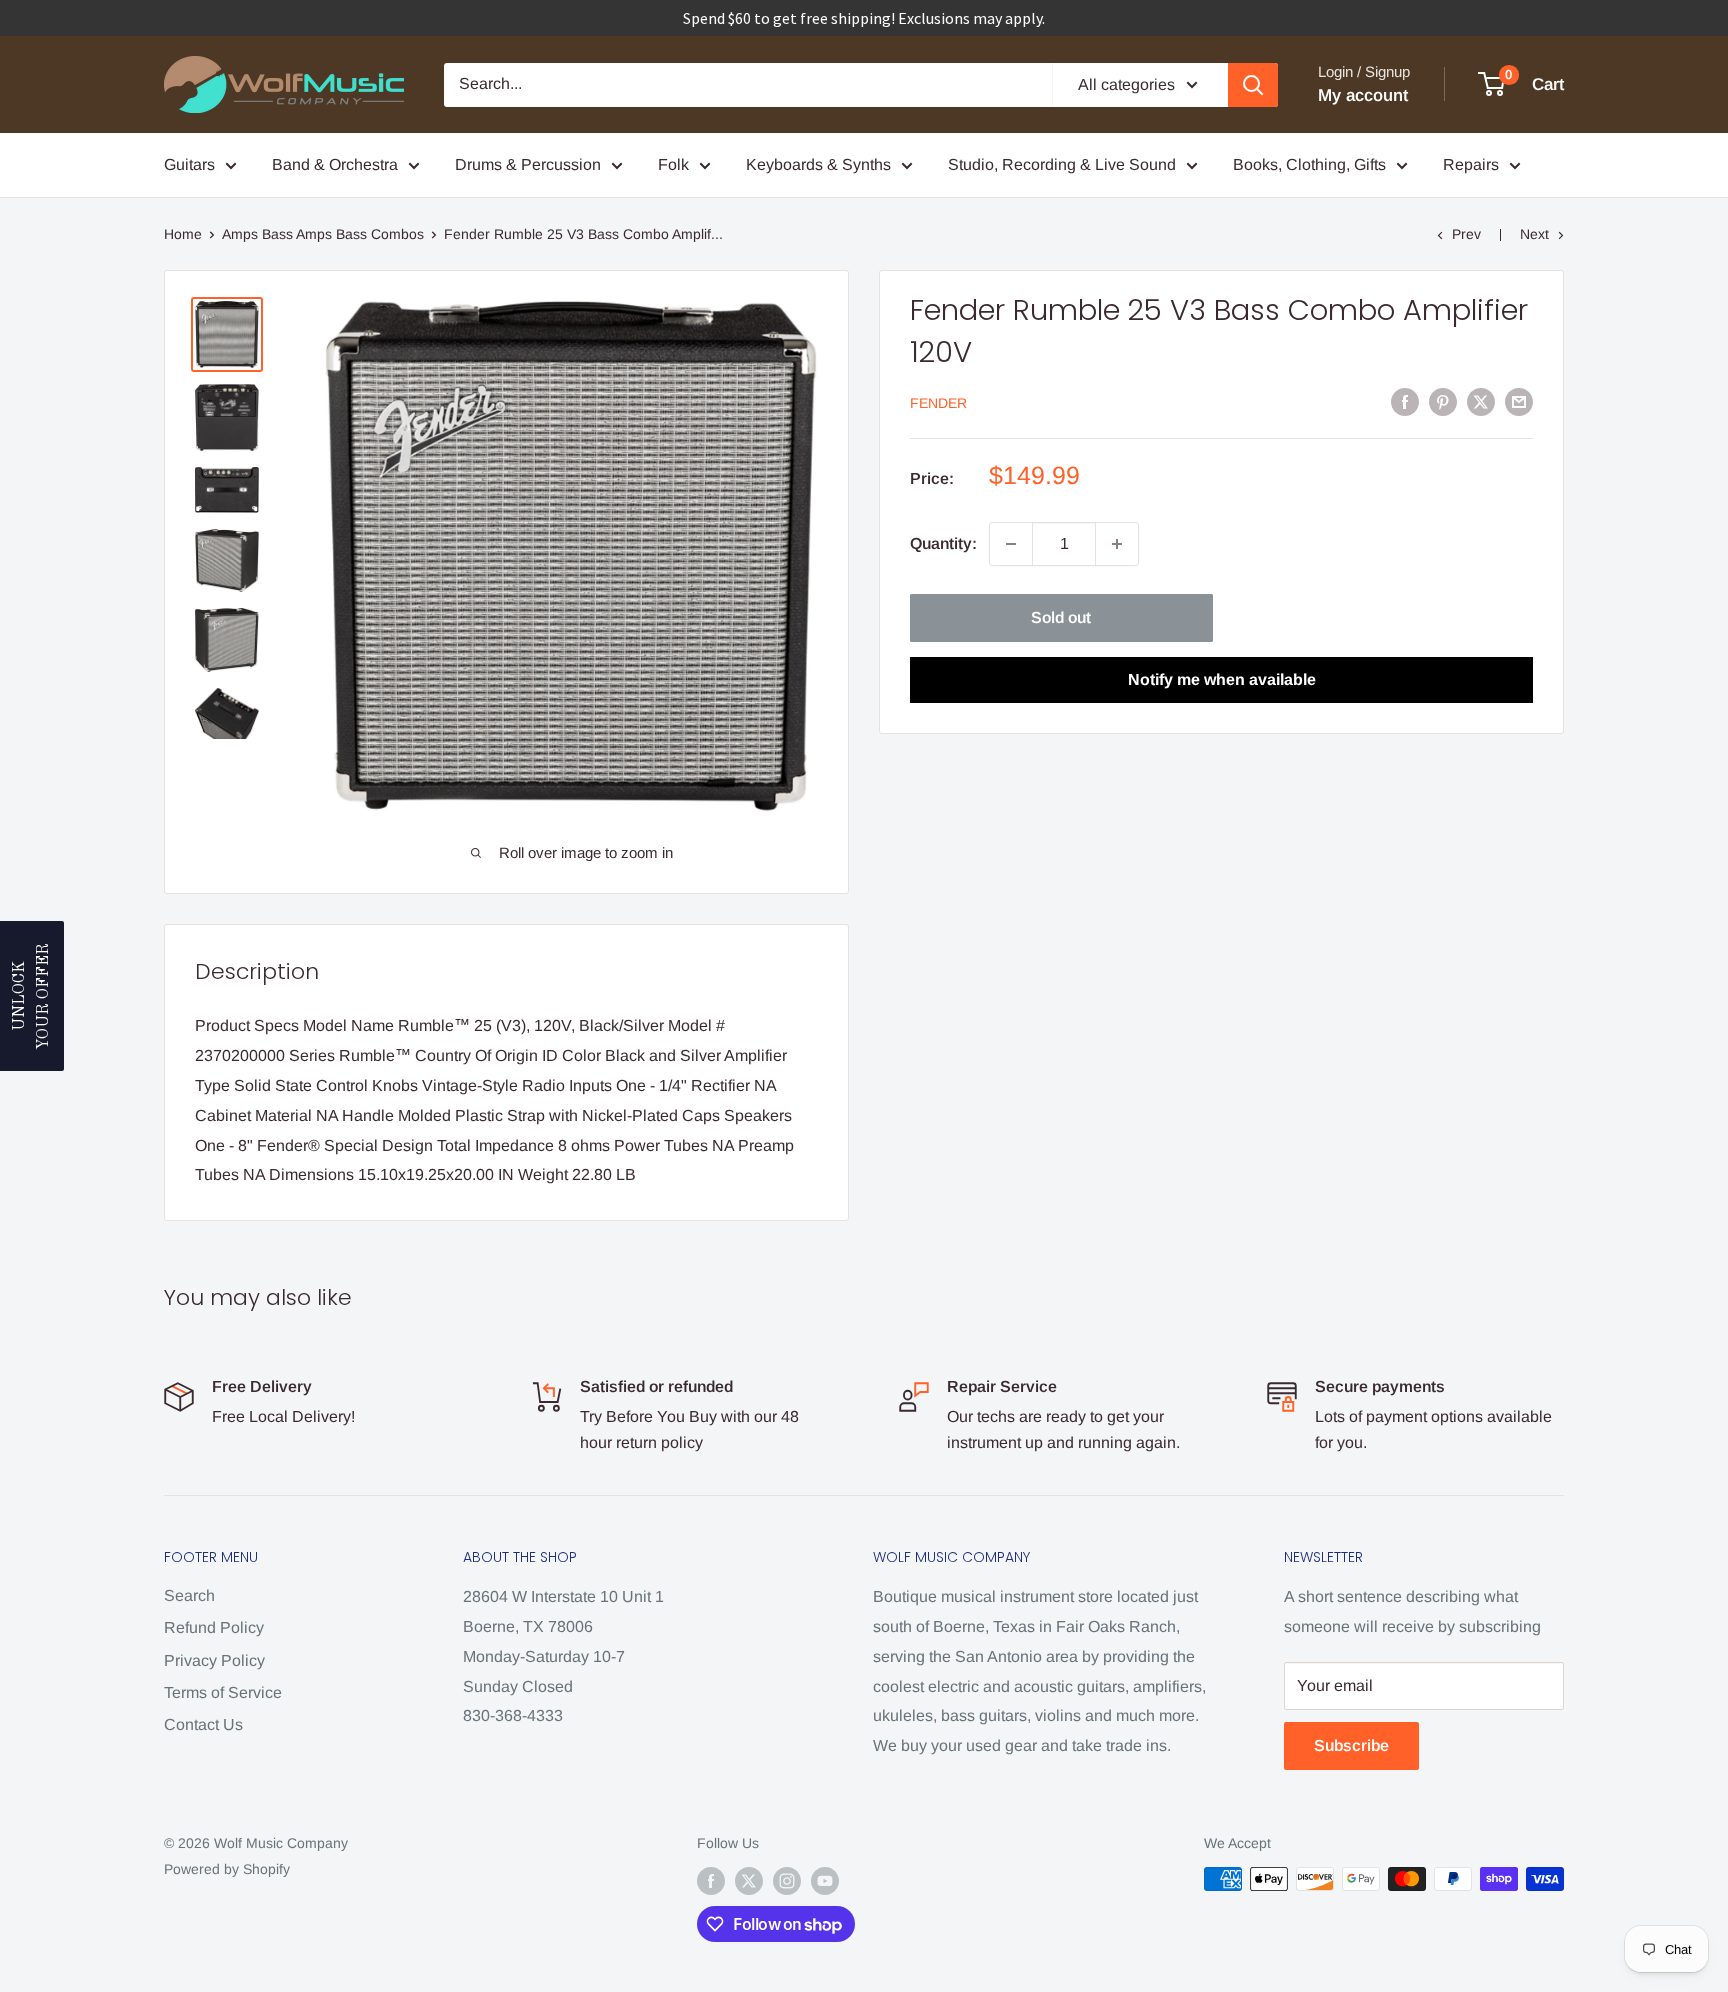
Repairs (1471, 164)
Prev (1466, 234)
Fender (938, 403)
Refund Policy (214, 1627)
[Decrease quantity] (1011, 544)
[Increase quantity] (1117, 544)
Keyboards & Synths (818, 164)
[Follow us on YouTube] (825, 1881)
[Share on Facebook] (1405, 401)
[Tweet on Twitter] (1481, 401)
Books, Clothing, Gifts (1309, 164)
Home (183, 234)
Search (189, 1595)
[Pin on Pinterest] (1443, 401)
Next (1534, 234)
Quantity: (943, 543)
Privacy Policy (214, 1660)
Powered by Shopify (227, 1869)
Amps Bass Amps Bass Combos (323, 234)
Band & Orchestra (335, 164)
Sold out (1061, 617)
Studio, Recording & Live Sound (1062, 164)
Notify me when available (1222, 679)
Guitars (189, 164)
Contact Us (203, 1724)
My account (1363, 95)
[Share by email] (1519, 401)
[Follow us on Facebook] (711, 1881)
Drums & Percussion (528, 164)
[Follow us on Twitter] (749, 1881)
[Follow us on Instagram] (787, 1881)
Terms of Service (223, 1692)
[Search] (1253, 85)
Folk (673, 164)
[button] (32, 996)
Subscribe (1351, 1745)
